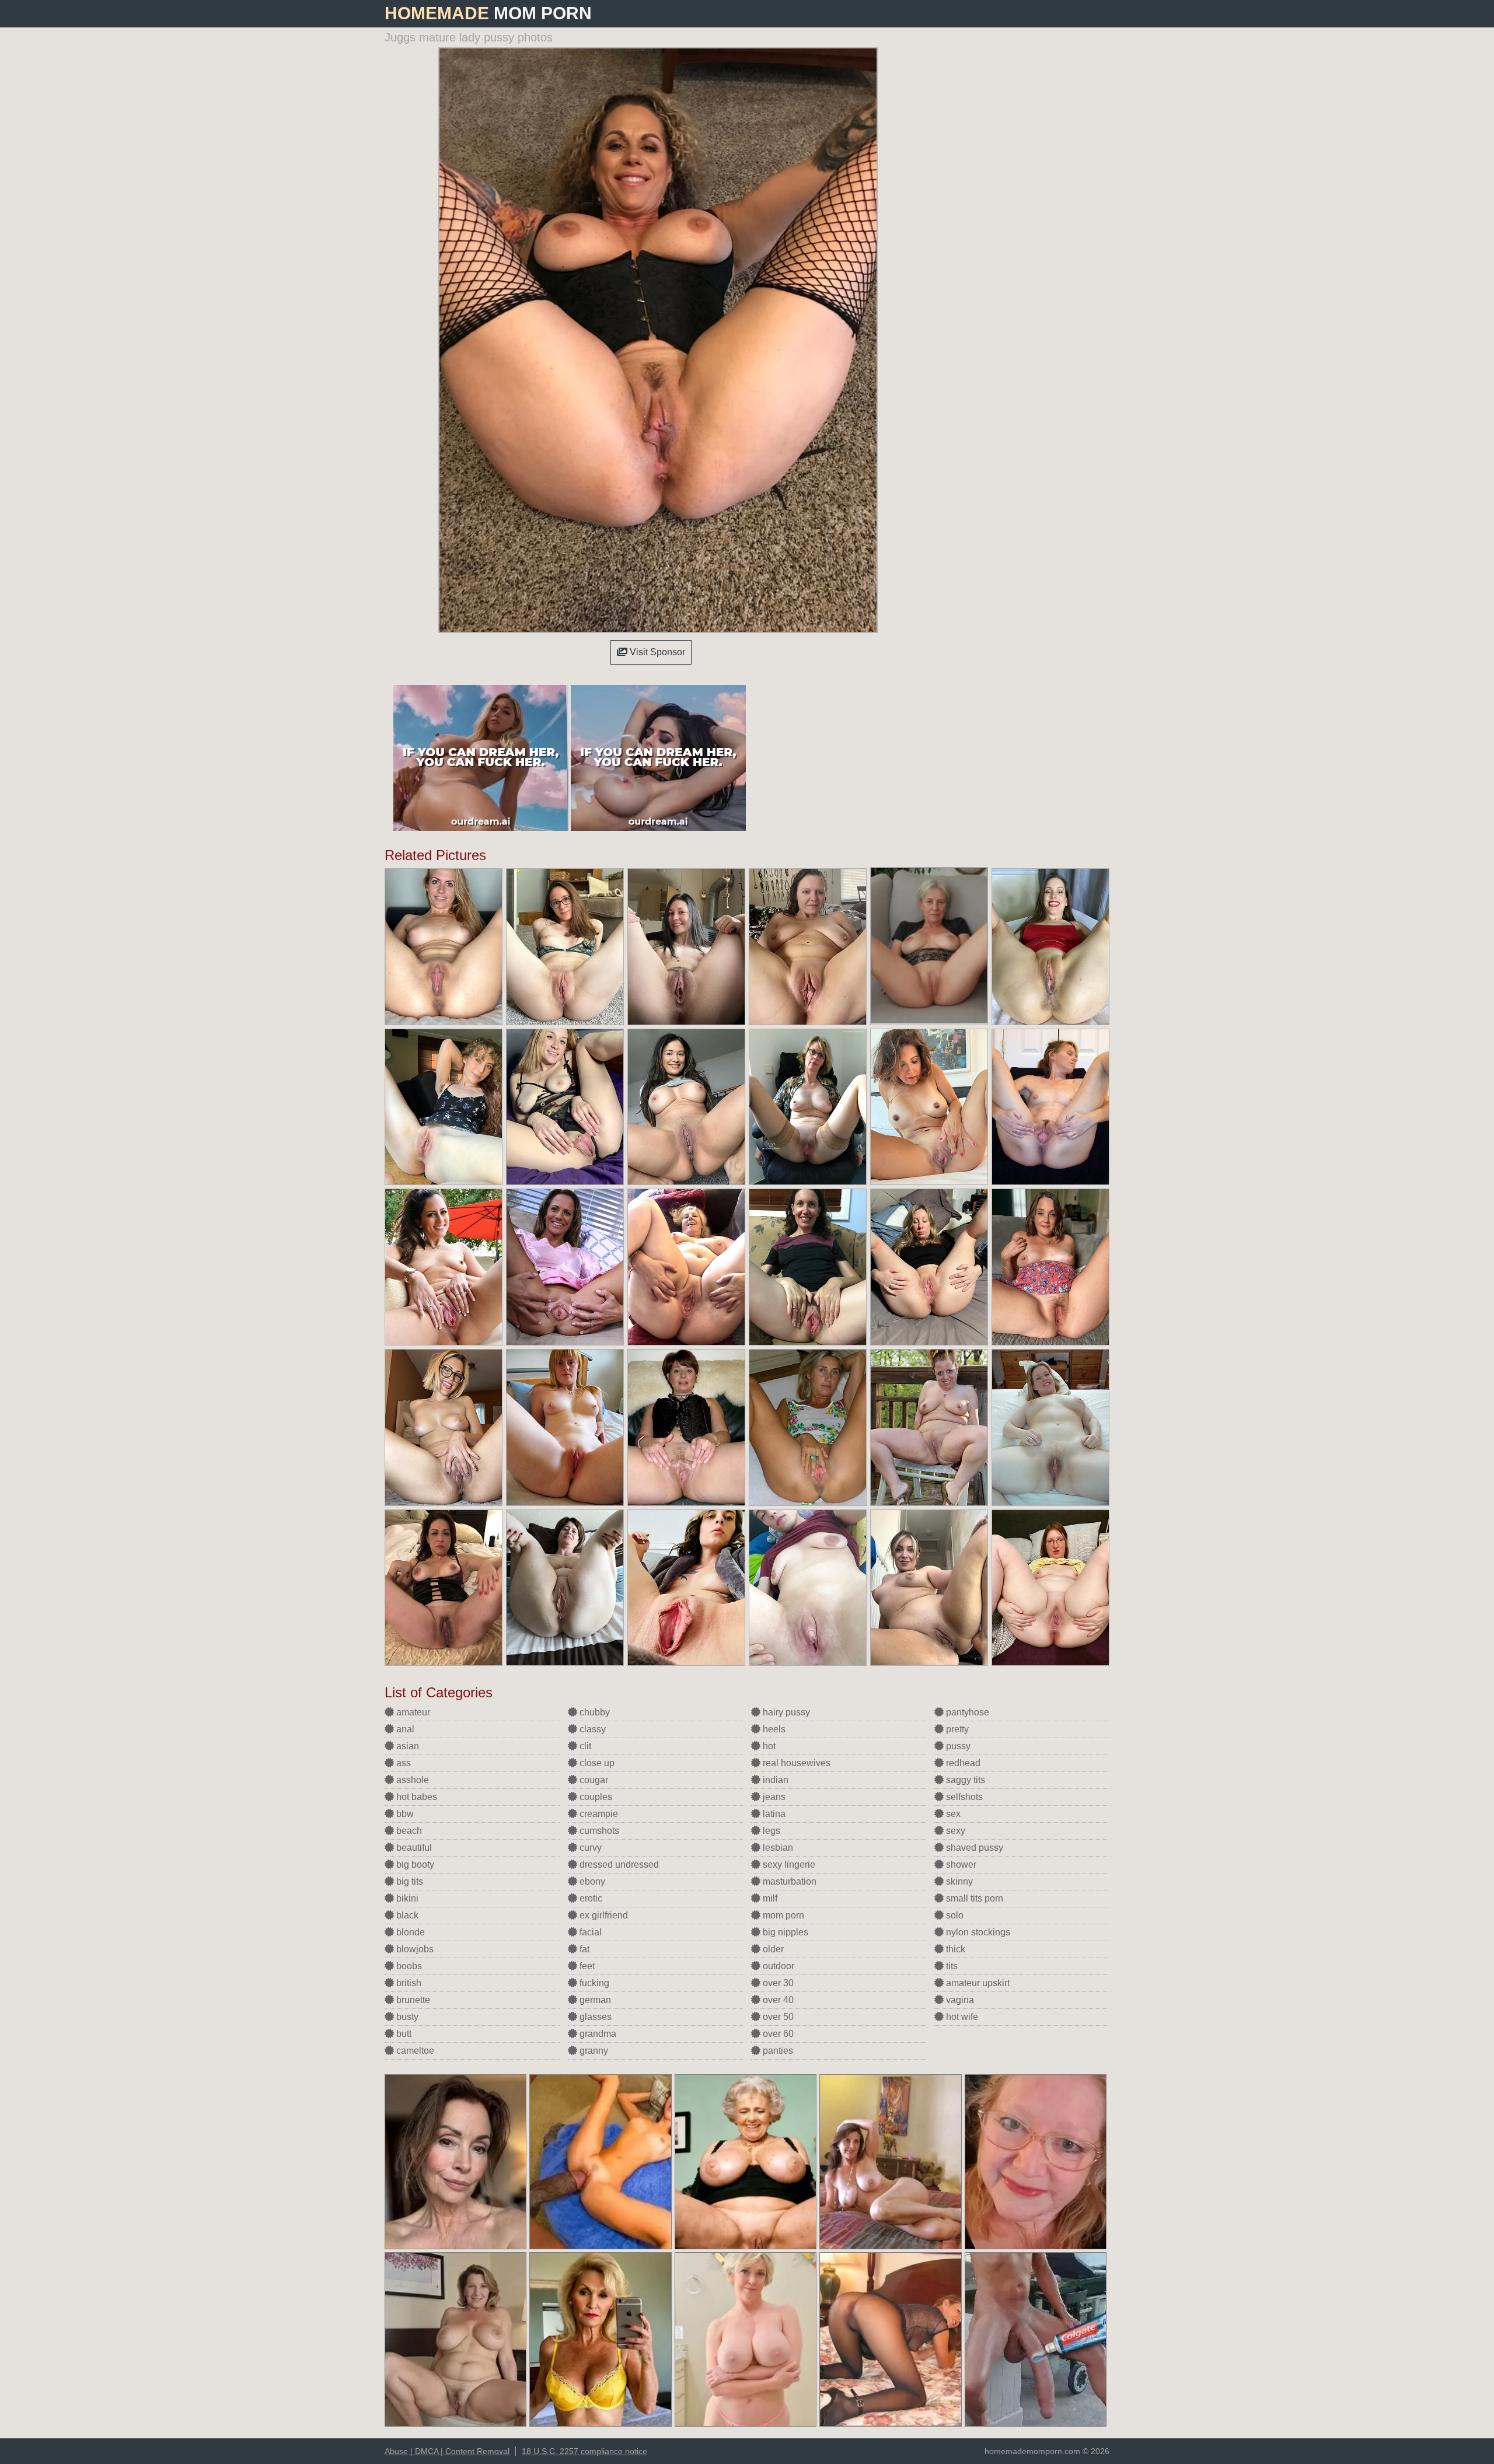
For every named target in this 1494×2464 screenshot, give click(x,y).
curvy (589, 1848)
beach (408, 1831)
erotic (590, 1898)
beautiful (413, 1848)
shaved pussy (973, 1848)
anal (404, 1729)
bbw (404, 1814)
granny (593, 2051)
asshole (411, 1780)
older (772, 1949)
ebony (591, 1881)
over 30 (777, 1983)
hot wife (961, 2017)
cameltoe (414, 2051)
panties (777, 2051)
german (594, 2000)
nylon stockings (977, 1932)
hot (768, 1746)
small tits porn (973, 1898)
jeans (773, 1797)
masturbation (788, 1881)
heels (773, 1729)
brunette (412, 2000)
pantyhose (966, 1712)
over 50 (777, 2017)
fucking (593, 1983)
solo (954, 1915)
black (406, 1915)
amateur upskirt (977, 1983)
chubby (594, 1712)
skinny (958, 1881)
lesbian (777, 1848)
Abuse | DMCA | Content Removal (447, 2451)
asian (406, 1746)
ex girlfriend (603, 1915)
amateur (412, 1712)
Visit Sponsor (656, 652)
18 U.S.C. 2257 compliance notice (584, 2451)
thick (954, 1949)
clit (584, 1746)
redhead (962, 1763)
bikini (406, 1898)
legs (770, 1831)
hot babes (416, 1797)
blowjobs (414, 1949)
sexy (954, 1831)
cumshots (598, 1831)
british (408, 1983)
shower (960, 1864)
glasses (594, 2017)
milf (769, 1898)
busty (406, 2017)
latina (773, 1814)
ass (402, 1763)
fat (583, 1949)
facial (589, 1932)
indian (774, 1780)
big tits (409, 1881)
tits (951, 1966)
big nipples (784, 1932)
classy (591, 1729)
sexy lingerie (788, 1864)
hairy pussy (785, 1712)
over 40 (777, 2000)
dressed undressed (618, 1864)
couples (595, 1797)
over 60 (777, 2034)
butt (403, 2034)
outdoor (777, 1966)
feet (586, 1966)
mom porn (782, 1915)
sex (952, 1814)
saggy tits (964, 1780)
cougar (593, 1780)
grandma (597, 2034)
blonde (409, 1932)
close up (596, 1763)
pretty (956, 1729)
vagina (959, 2000)
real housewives (795, 1763)
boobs (408, 1966)
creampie (598, 1814)
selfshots (963, 1797)
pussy (957, 1746)
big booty (414, 1864)
